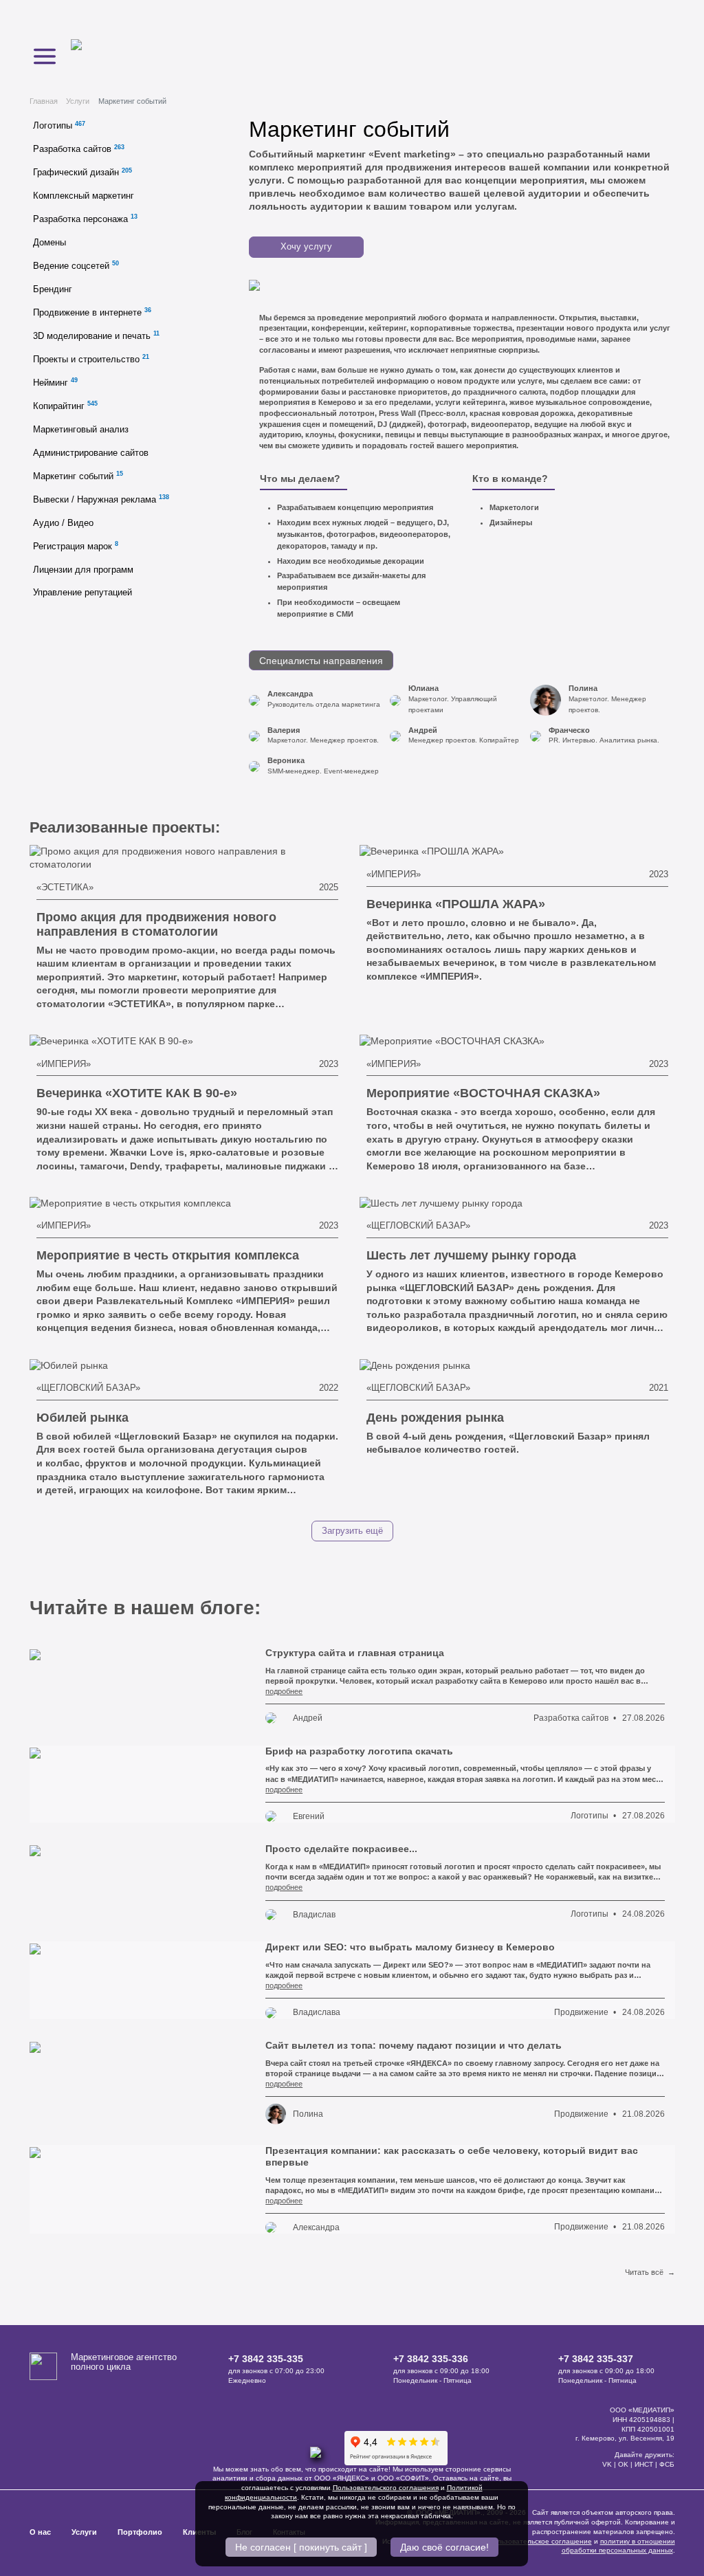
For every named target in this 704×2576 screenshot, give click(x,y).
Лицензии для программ (83, 570)
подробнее (284, 1691)
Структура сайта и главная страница (355, 1653)
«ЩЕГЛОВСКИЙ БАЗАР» (418, 1226)
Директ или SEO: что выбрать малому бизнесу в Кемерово (410, 1947)
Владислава (317, 2012)
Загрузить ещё (352, 1531)
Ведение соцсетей (76, 265)
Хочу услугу (306, 247)
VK (607, 2464)
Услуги (78, 101)
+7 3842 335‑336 (431, 2359)
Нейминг (55, 382)
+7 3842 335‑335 (266, 2359)
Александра (316, 2227)
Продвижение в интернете (92, 312)
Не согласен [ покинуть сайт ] (301, 2547)
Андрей (308, 1718)
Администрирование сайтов (91, 453)
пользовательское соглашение (541, 2541)
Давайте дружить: (645, 2455)
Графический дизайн (82, 172)
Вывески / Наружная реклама (101, 499)
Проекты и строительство (91, 359)
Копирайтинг (65, 405)
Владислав (314, 1915)
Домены (49, 243)
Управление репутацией (82, 593)
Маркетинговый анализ (81, 430)
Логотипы (59, 125)
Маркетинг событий (78, 475)
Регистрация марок (76, 546)
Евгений (309, 1816)
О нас (40, 2532)
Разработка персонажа (85, 218)
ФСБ (667, 2464)
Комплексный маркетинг (84, 196)
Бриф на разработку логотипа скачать (359, 1751)
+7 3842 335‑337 (596, 2359)
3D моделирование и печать (96, 335)
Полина (308, 2114)
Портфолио (140, 2532)
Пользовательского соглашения (386, 2488)
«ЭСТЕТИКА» (65, 888)
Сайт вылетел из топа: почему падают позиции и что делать (414, 2045)
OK (623, 2464)
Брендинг (53, 289)
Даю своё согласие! (444, 2547)
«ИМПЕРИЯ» (394, 874)
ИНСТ (644, 2464)
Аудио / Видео (63, 523)
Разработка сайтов (79, 149)
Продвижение (581, 2012)
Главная (44, 101)
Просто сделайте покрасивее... (341, 1849)
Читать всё (650, 2272)
